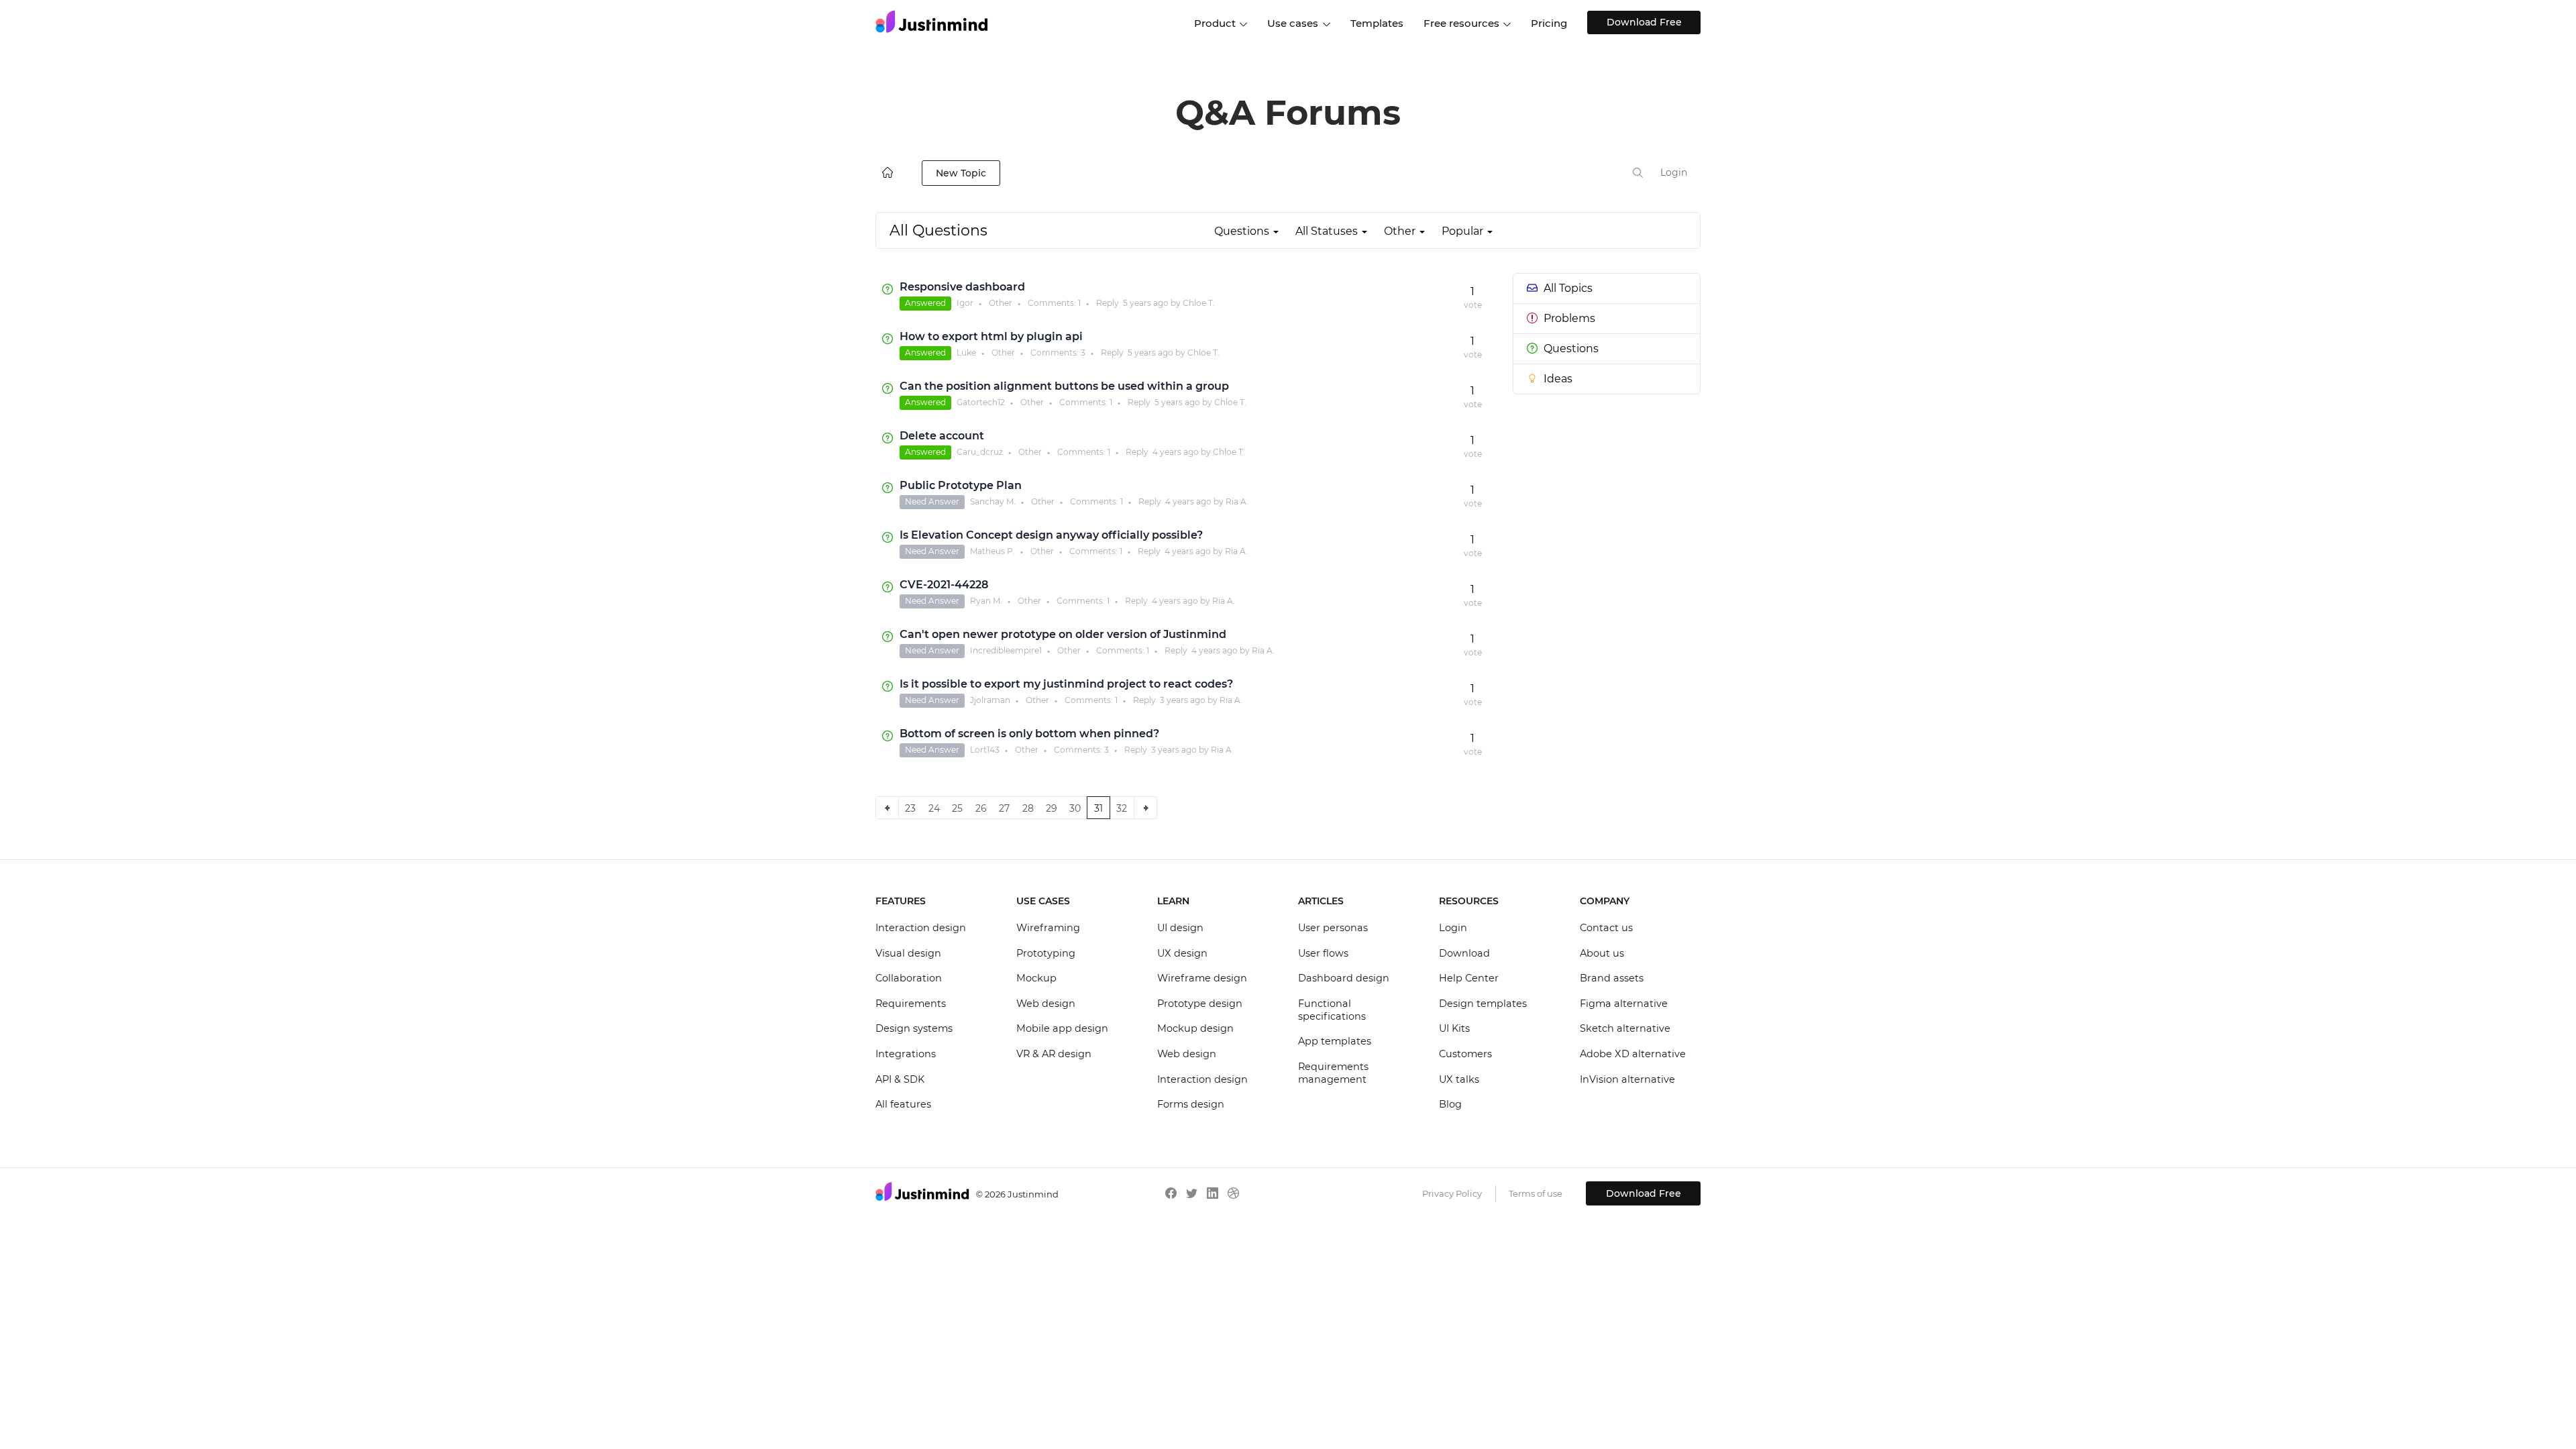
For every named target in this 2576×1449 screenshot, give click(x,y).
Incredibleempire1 (1006, 650)
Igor (965, 303)
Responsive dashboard (962, 287)
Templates (1377, 23)
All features (903, 1104)
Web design (1046, 1004)
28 (1028, 808)
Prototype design (1200, 1004)
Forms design (1191, 1104)
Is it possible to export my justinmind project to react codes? (1066, 684)
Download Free (1644, 22)
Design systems (914, 1028)
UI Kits (1454, 1028)
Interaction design (921, 928)
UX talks (1459, 1079)
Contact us (1606, 928)
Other (1001, 303)
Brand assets (1612, 978)
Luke (966, 353)
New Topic (961, 173)
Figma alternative (1624, 1004)
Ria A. (1237, 501)
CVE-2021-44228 (944, 585)
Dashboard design (1344, 978)
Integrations (906, 1054)
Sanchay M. (993, 501)
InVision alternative (1627, 1079)
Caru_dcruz (980, 452)
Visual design (908, 953)
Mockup (1036, 978)
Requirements (911, 1004)
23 (910, 808)
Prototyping (1046, 953)
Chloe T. (1199, 303)
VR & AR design (1054, 1054)
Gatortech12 (981, 402)
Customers (1465, 1054)
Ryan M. (986, 601)
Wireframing (1048, 928)
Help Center (1469, 978)
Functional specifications (1332, 1010)
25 (957, 808)
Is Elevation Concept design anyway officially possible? (1051, 535)
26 (981, 808)
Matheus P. (992, 551)
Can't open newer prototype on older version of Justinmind (1063, 634)
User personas (1333, 928)
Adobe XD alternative (1633, 1054)
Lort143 (985, 750)
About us (1602, 953)
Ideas (1558, 379)
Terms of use (1536, 1193)
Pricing (1549, 23)
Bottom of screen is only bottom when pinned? (1029, 734)
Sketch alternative (1625, 1028)
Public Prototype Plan (961, 485)
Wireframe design (1202, 978)
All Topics (1568, 288)
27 (1004, 808)
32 (1122, 808)
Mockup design (1195, 1028)
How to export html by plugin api (991, 336)
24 (934, 808)
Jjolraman (990, 700)
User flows (1323, 953)
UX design (1182, 953)
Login (1674, 172)
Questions (1571, 348)
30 (1075, 808)
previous (887, 808)
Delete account (942, 436)
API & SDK (900, 1079)
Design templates (1483, 1004)
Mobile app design (1062, 1028)
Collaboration (909, 978)
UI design (1180, 928)
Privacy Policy (1452, 1193)
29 (1052, 808)
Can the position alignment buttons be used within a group (1064, 386)
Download (1464, 953)
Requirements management (1333, 1073)
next (1145, 808)
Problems (1569, 318)
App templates (1335, 1041)
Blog (1450, 1104)
